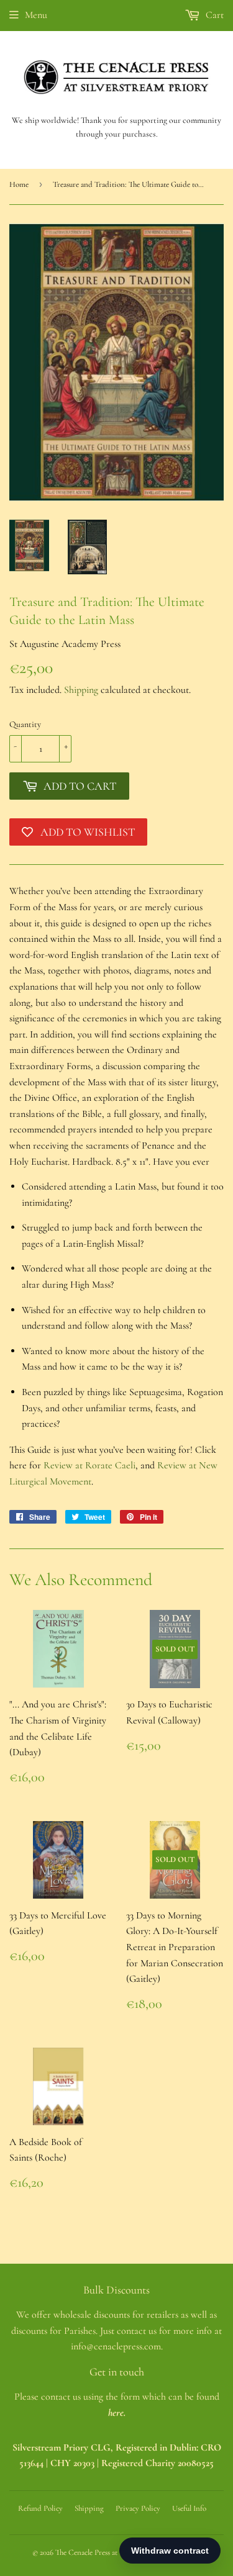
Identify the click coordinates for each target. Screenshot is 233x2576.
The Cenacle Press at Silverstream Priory (118, 2552)
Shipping (81, 690)
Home (19, 184)
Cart (213, 15)
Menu (36, 15)
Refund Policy (40, 2508)
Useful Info (189, 2508)
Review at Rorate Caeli (89, 1465)
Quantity (25, 724)
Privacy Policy (138, 2508)
